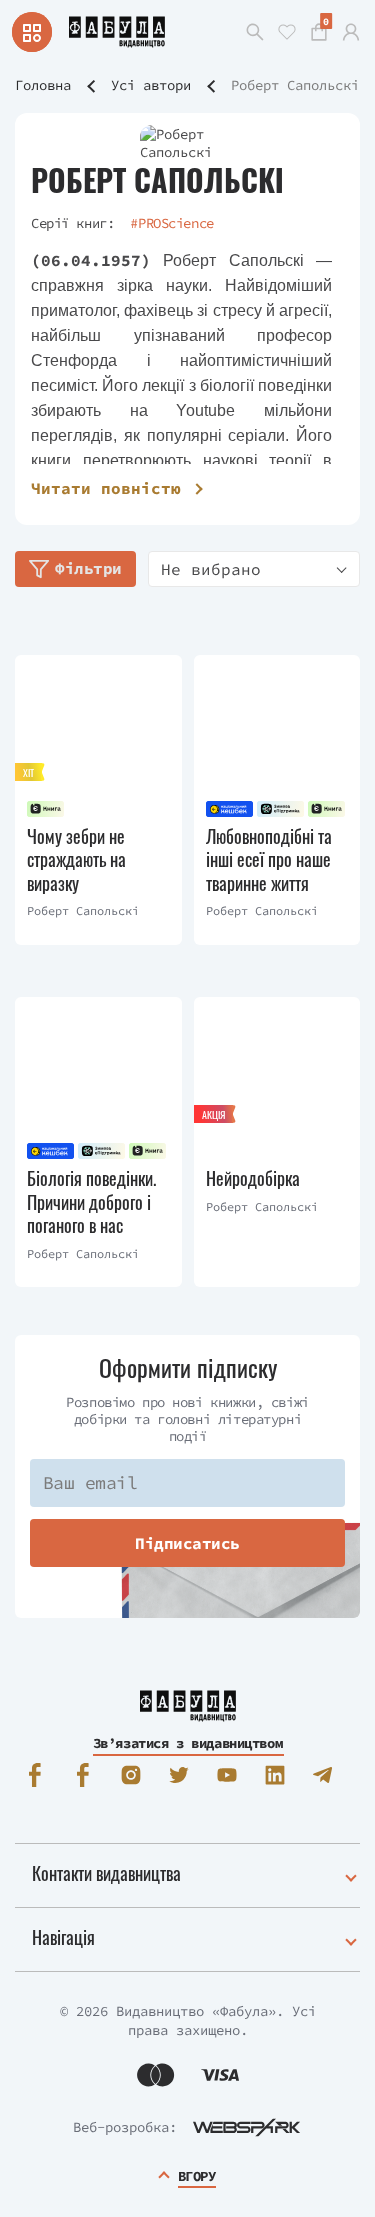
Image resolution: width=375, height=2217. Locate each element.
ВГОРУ (197, 2176)
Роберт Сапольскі (83, 910)
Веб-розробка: (125, 2127)
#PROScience (171, 223)
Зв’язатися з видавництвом (188, 1743)
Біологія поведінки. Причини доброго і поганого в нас (91, 1202)
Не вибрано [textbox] (211, 569)
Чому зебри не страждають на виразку (76, 860)
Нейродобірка (253, 1178)
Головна (43, 85)
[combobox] (254, 569)
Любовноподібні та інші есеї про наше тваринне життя (269, 860)
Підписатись (187, 1543)
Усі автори (151, 85)
